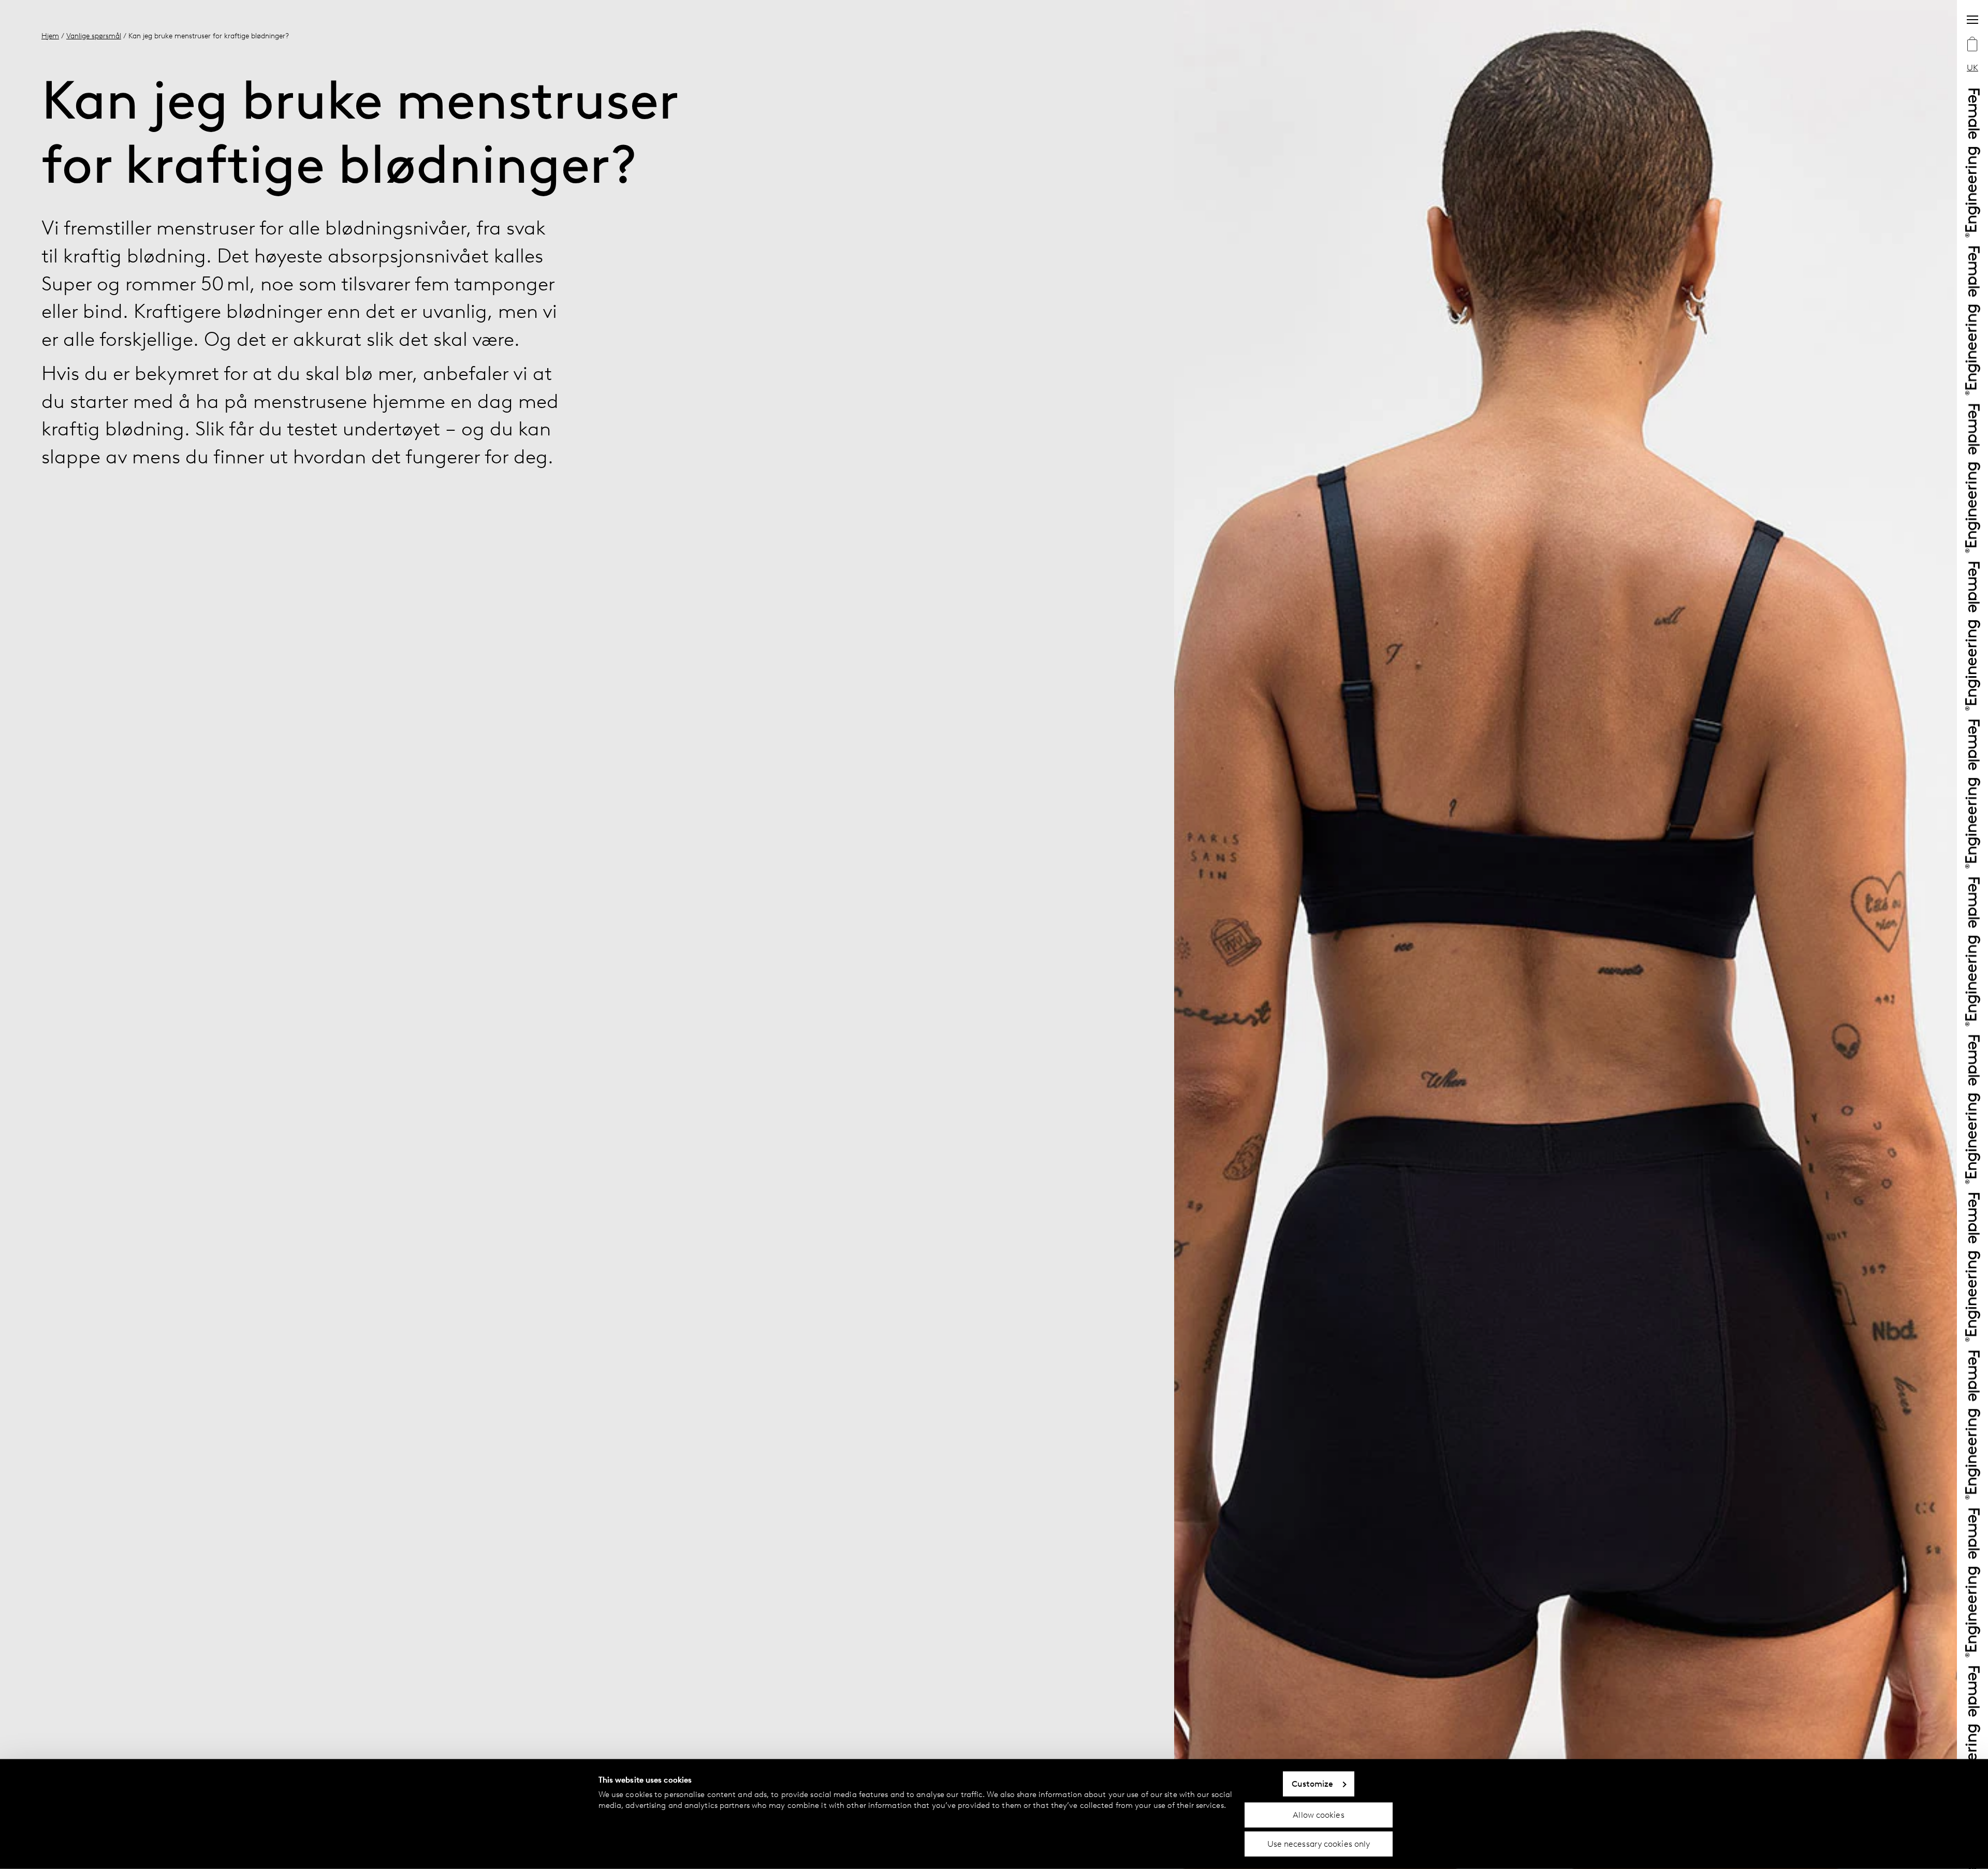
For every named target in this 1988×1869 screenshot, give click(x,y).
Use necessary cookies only (1319, 1844)
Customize (1313, 1784)
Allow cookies (1318, 1814)
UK (1972, 68)
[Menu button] (1972, 20)
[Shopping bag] (1972, 45)
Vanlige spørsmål (94, 36)
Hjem (50, 36)
